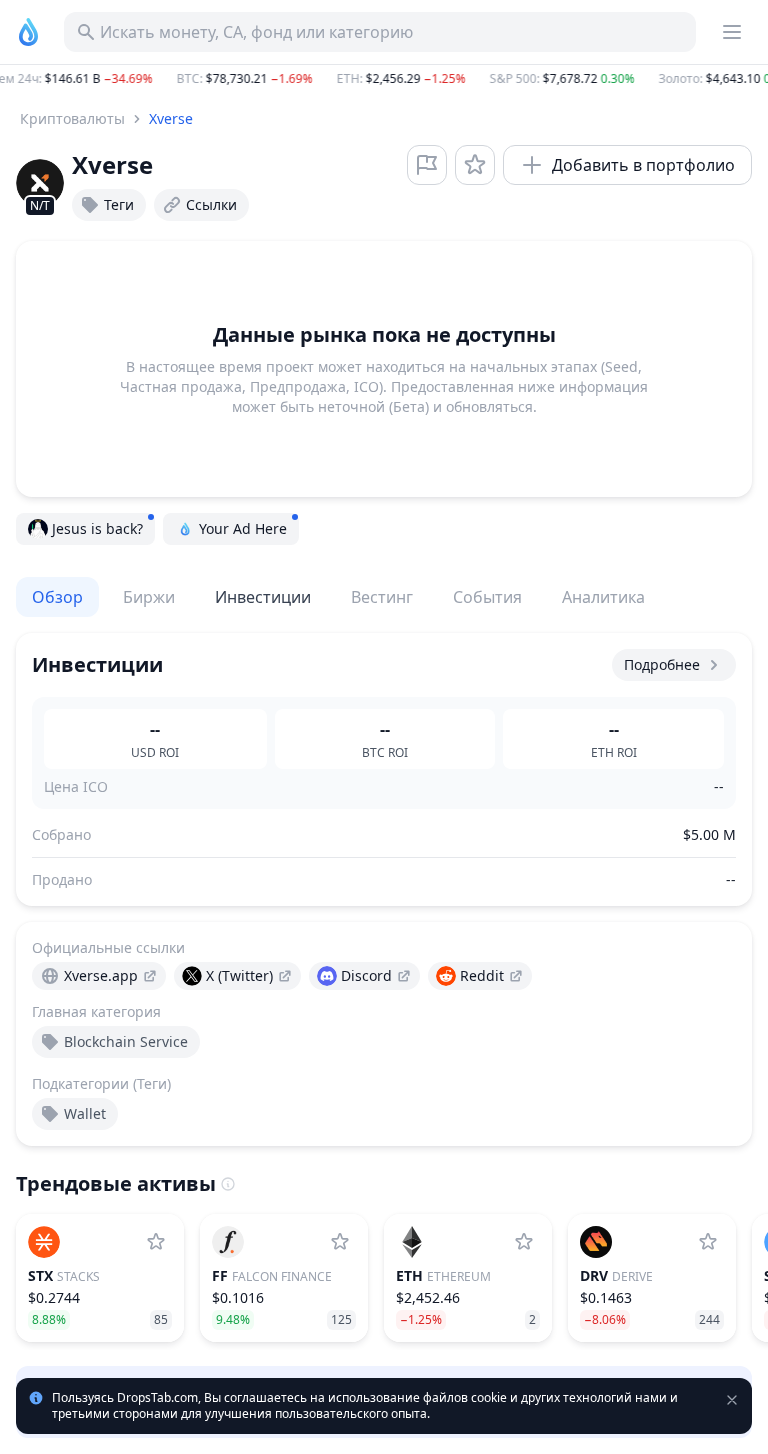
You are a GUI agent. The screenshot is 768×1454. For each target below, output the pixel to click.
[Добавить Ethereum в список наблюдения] (524, 1242)
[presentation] (99, 976)
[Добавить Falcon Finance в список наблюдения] (340, 1242)
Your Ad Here (243, 528)
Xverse (171, 118)
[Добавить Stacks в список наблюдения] (156, 1242)
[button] (384, 79)
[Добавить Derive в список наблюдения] (708, 1242)
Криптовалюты (72, 118)
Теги (119, 204)
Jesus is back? (97, 528)
